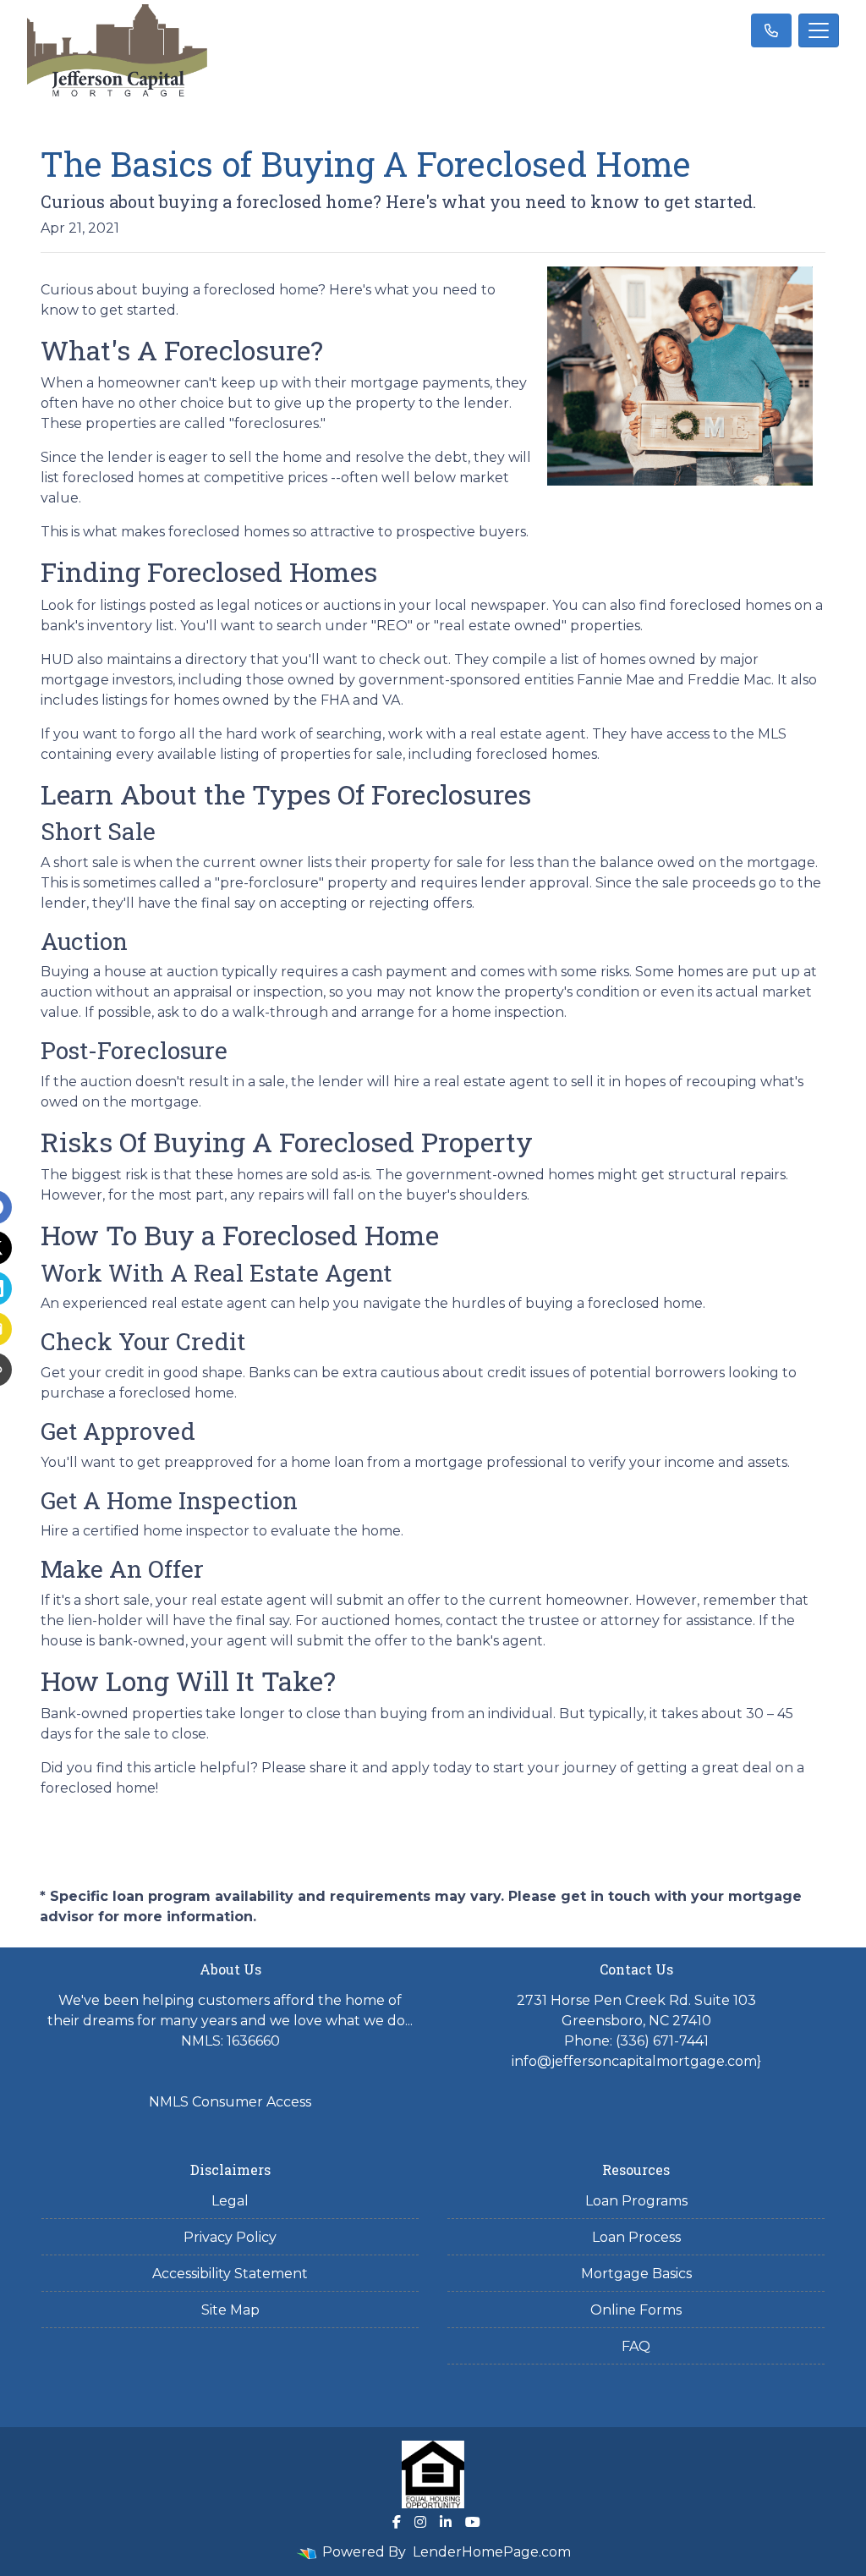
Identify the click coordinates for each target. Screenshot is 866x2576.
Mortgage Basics (636, 2274)
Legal (230, 2201)
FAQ (636, 2346)
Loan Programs (636, 2201)
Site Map (230, 2310)
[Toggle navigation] (819, 30)
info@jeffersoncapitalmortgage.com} (636, 2061)
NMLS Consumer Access (230, 2102)
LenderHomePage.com (492, 2552)
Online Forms (636, 2310)
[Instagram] (420, 2522)
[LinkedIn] (446, 2522)
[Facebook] (397, 2522)
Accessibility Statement (230, 2274)
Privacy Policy (230, 2237)
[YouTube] (473, 2522)
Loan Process (636, 2237)
